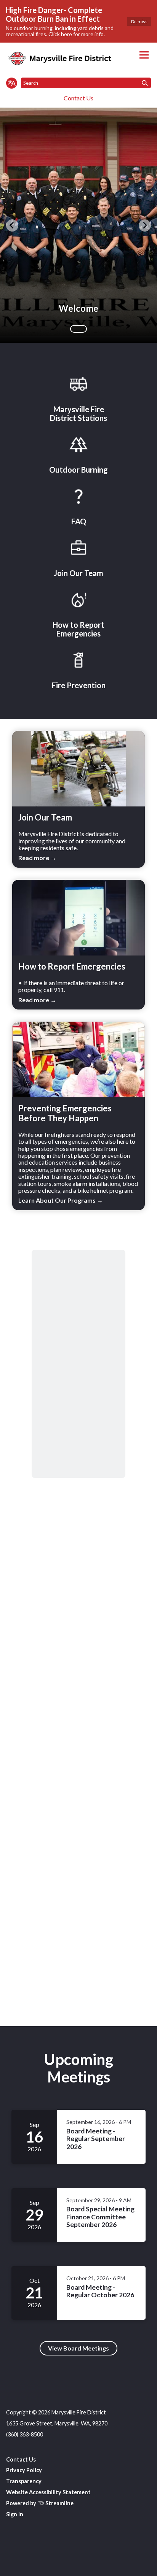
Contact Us (78, 98)
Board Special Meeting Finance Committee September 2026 (100, 2217)
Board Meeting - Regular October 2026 (101, 2291)
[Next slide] (145, 225)
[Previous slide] (12, 225)
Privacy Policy (24, 2470)
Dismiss (139, 21)
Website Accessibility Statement (48, 2492)
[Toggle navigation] (144, 55)
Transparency (24, 2481)
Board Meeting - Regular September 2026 (96, 2139)
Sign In (15, 2514)
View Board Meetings (78, 2348)
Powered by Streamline (40, 2503)
